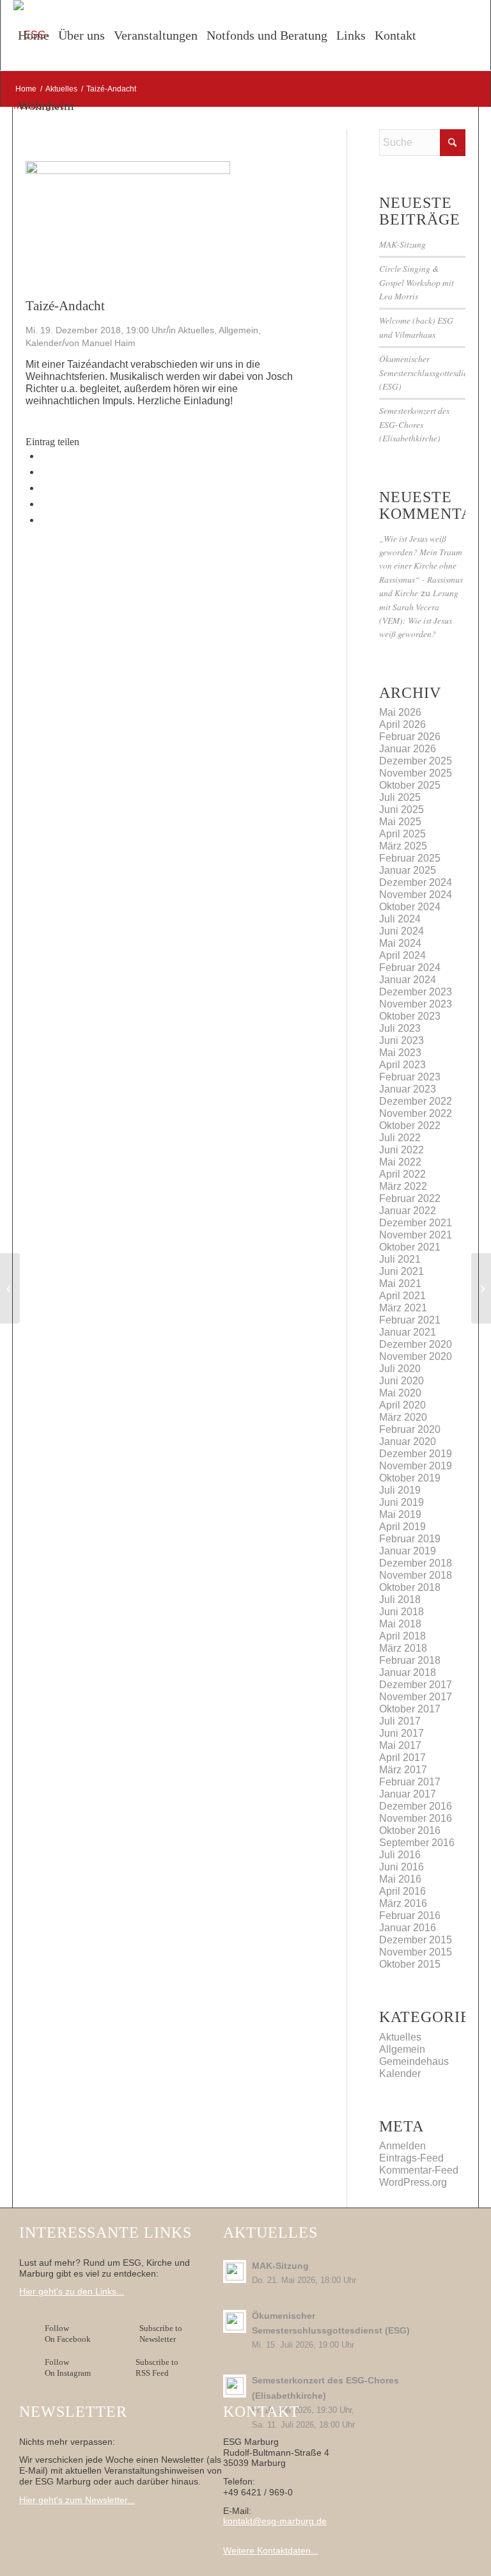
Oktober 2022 (410, 1126)
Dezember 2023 (416, 992)
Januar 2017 (408, 1794)
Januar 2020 (408, 1442)
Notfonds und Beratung (267, 35)
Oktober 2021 (410, 1247)
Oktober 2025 (410, 785)
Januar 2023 (408, 1089)
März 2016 (403, 1903)
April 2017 (402, 1758)
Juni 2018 (401, 1612)
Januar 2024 (408, 980)
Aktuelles (196, 330)
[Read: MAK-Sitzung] (235, 2272)
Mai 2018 (400, 1624)
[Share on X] (44, 472)
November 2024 (416, 895)
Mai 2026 (400, 712)
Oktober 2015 (410, 1964)
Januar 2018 (408, 1672)
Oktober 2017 (410, 1709)
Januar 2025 (408, 870)
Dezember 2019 (416, 1454)
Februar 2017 (410, 1782)
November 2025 (416, 773)
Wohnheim (46, 106)
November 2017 (416, 1697)
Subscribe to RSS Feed (157, 2367)
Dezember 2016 (416, 1806)
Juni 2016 (401, 1867)
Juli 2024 (400, 919)
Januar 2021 (408, 1332)
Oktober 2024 (410, 907)
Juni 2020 (401, 1381)
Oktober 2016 (410, 1830)
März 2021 (403, 1308)
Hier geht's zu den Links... (72, 2291)
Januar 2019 (408, 1551)
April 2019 (402, 1527)
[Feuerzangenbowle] (481, 1288)
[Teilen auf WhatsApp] (44, 488)
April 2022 (402, 1174)
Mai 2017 (400, 1745)
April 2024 (402, 955)
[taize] (128, 170)
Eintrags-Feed (411, 2158)
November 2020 (416, 1356)
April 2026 (402, 724)
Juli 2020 (400, 1369)
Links (351, 35)
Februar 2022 (410, 1198)
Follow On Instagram (68, 2367)
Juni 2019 (401, 1502)
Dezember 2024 (416, 882)
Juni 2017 (401, 1733)
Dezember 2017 (416, 1685)
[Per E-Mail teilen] (44, 520)
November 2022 (416, 1113)
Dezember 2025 (416, 761)
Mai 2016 (400, 1879)
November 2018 (416, 1575)
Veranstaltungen (156, 35)
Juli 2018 (400, 1600)
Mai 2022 (400, 1162)
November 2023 (416, 1004)
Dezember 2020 (416, 1344)
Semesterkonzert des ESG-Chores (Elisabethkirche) (414, 424)
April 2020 (402, 1405)
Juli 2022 (400, 1138)
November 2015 (416, 1952)
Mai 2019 (400, 1514)
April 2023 (402, 1065)
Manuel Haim (109, 343)
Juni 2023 (401, 1040)
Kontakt (395, 35)
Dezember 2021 (416, 1223)
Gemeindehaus (414, 2061)
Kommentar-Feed (419, 2170)
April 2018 (402, 1636)
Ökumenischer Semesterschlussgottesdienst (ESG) (428, 372)
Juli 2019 (400, 1490)
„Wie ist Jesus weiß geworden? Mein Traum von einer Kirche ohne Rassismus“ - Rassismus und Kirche (421, 566)
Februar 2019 (410, 1539)
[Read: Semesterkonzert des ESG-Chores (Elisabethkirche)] (235, 2386)
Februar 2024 (410, 968)
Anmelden (402, 2146)
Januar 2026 (408, 749)
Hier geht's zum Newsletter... (77, 2500)
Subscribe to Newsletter (161, 2334)
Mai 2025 (400, 822)
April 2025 (402, 834)
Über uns (82, 35)
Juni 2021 (401, 1271)
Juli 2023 (400, 1028)
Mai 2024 (400, 943)
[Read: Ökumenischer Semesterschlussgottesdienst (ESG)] (235, 2321)
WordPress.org (413, 2182)
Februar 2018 (410, 1660)
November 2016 (416, 1818)
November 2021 (416, 1235)
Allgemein (238, 330)
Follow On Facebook (70, 2334)
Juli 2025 (400, 797)
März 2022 (403, 1186)
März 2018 (403, 1648)
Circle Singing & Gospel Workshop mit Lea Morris (417, 282)
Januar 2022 (408, 1211)
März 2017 (403, 1770)
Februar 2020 (410, 1429)
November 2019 (416, 1466)
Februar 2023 (410, 1077)
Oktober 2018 (410, 1587)
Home (34, 35)
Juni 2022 (401, 1150)
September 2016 (417, 1843)
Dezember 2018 (416, 1563)
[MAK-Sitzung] (10, 1288)
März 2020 (403, 1417)
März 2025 (403, 846)
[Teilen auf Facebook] (44, 456)
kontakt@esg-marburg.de (275, 2521)
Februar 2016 (410, 1916)
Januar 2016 (408, 1928)
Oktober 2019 (410, 1478)
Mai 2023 (400, 1053)
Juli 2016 (400, 1855)
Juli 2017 (400, 1721)
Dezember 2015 (416, 1940)
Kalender (44, 343)
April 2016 (402, 1891)
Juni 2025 (401, 810)
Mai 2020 (400, 1393)
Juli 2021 (400, 1259)
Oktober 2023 (410, 1016)
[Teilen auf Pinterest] (44, 504)
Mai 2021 (400, 1284)
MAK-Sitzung (402, 244)
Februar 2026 (410, 737)
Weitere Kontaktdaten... (271, 2550)
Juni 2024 (401, 931)
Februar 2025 (410, 858)
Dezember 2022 (416, 1101)
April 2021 (402, 1296)
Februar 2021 (410, 1320)
